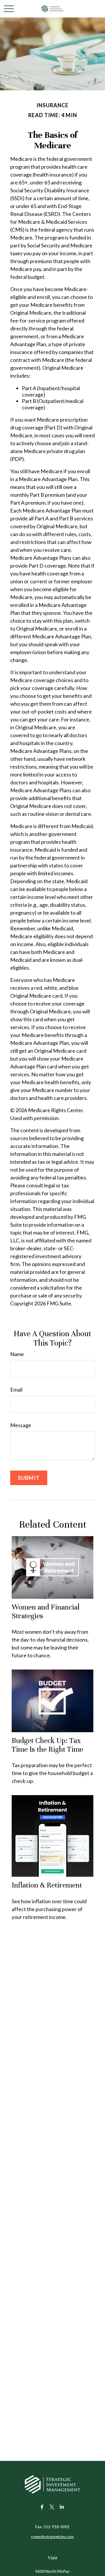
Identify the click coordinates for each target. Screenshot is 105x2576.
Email (16, 1390)
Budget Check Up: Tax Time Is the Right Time (47, 1745)
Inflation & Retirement (47, 1885)
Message (21, 1425)
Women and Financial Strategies (46, 1611)
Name (17, 1354)
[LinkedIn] (62, 2507)
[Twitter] (52, 2507)
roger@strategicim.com (52, 2537)
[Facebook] (42, 2507)
